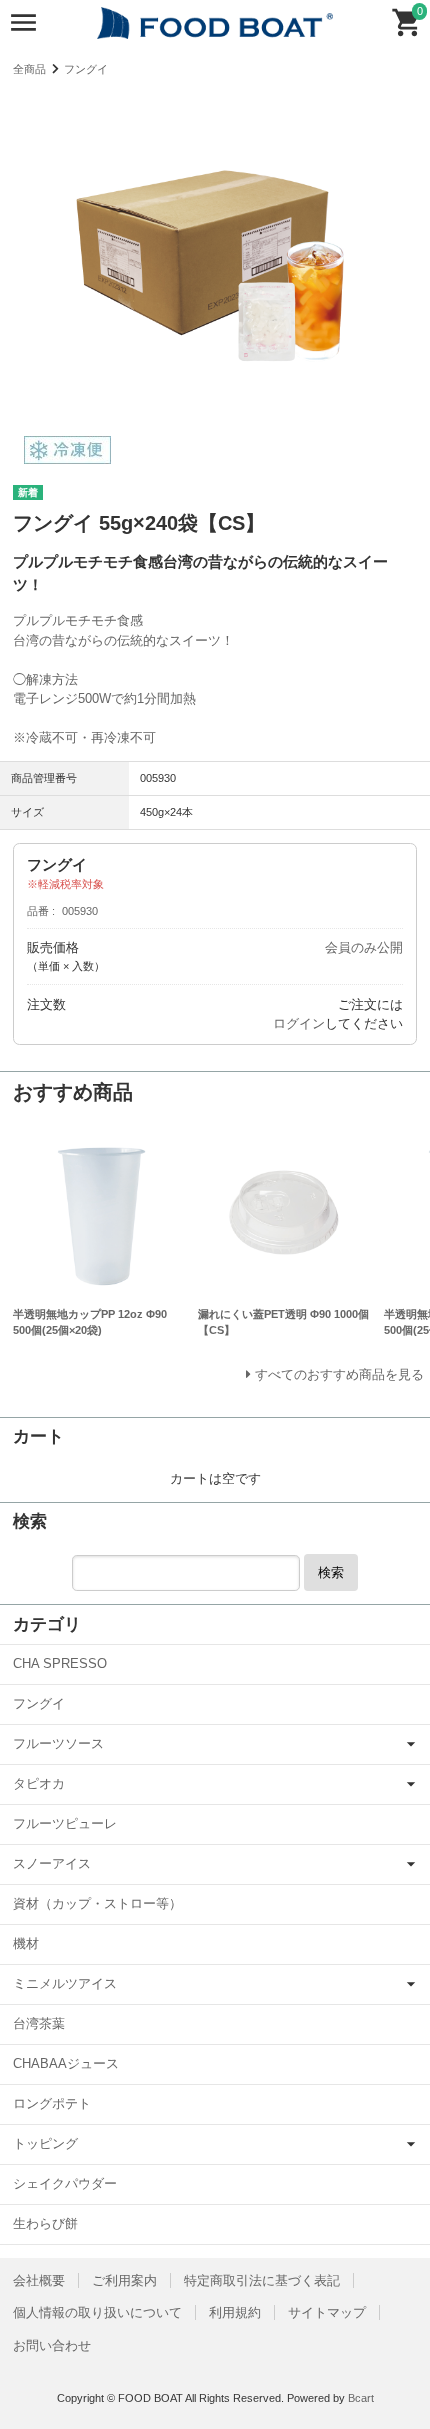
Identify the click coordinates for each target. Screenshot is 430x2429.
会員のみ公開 (364, 947)
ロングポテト (52, 2103)
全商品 (29, 69)
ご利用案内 (124, 2280)
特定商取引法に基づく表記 (262, 2280)
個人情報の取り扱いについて (97, 2312)
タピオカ (39, 1783)
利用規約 (235, 2312)
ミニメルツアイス (65, 1983)
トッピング (45, 2143)
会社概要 (39, 2280)
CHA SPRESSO (60, 1663)
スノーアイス (52, 1863)
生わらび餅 (45, 2223)
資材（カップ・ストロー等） (97, 1903)
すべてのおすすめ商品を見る (339, 1374)
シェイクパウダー (65, 2183)
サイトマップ (327, 2312)
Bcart (361, 2398)
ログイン (299, 1023)
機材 (26, 1943)
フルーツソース (58, 1743)
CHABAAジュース (66, 2063)
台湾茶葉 (39, 2023)
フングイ (86, 69)
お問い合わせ (52, 2345)
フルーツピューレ (65, 1823)
